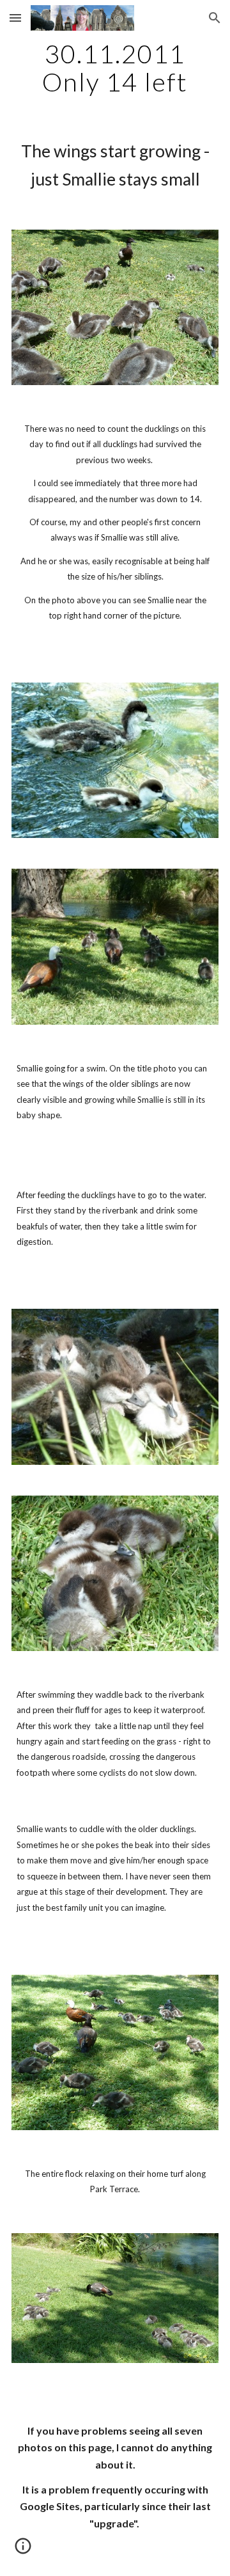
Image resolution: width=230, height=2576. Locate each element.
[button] (15, 18)
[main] (115, 68)
